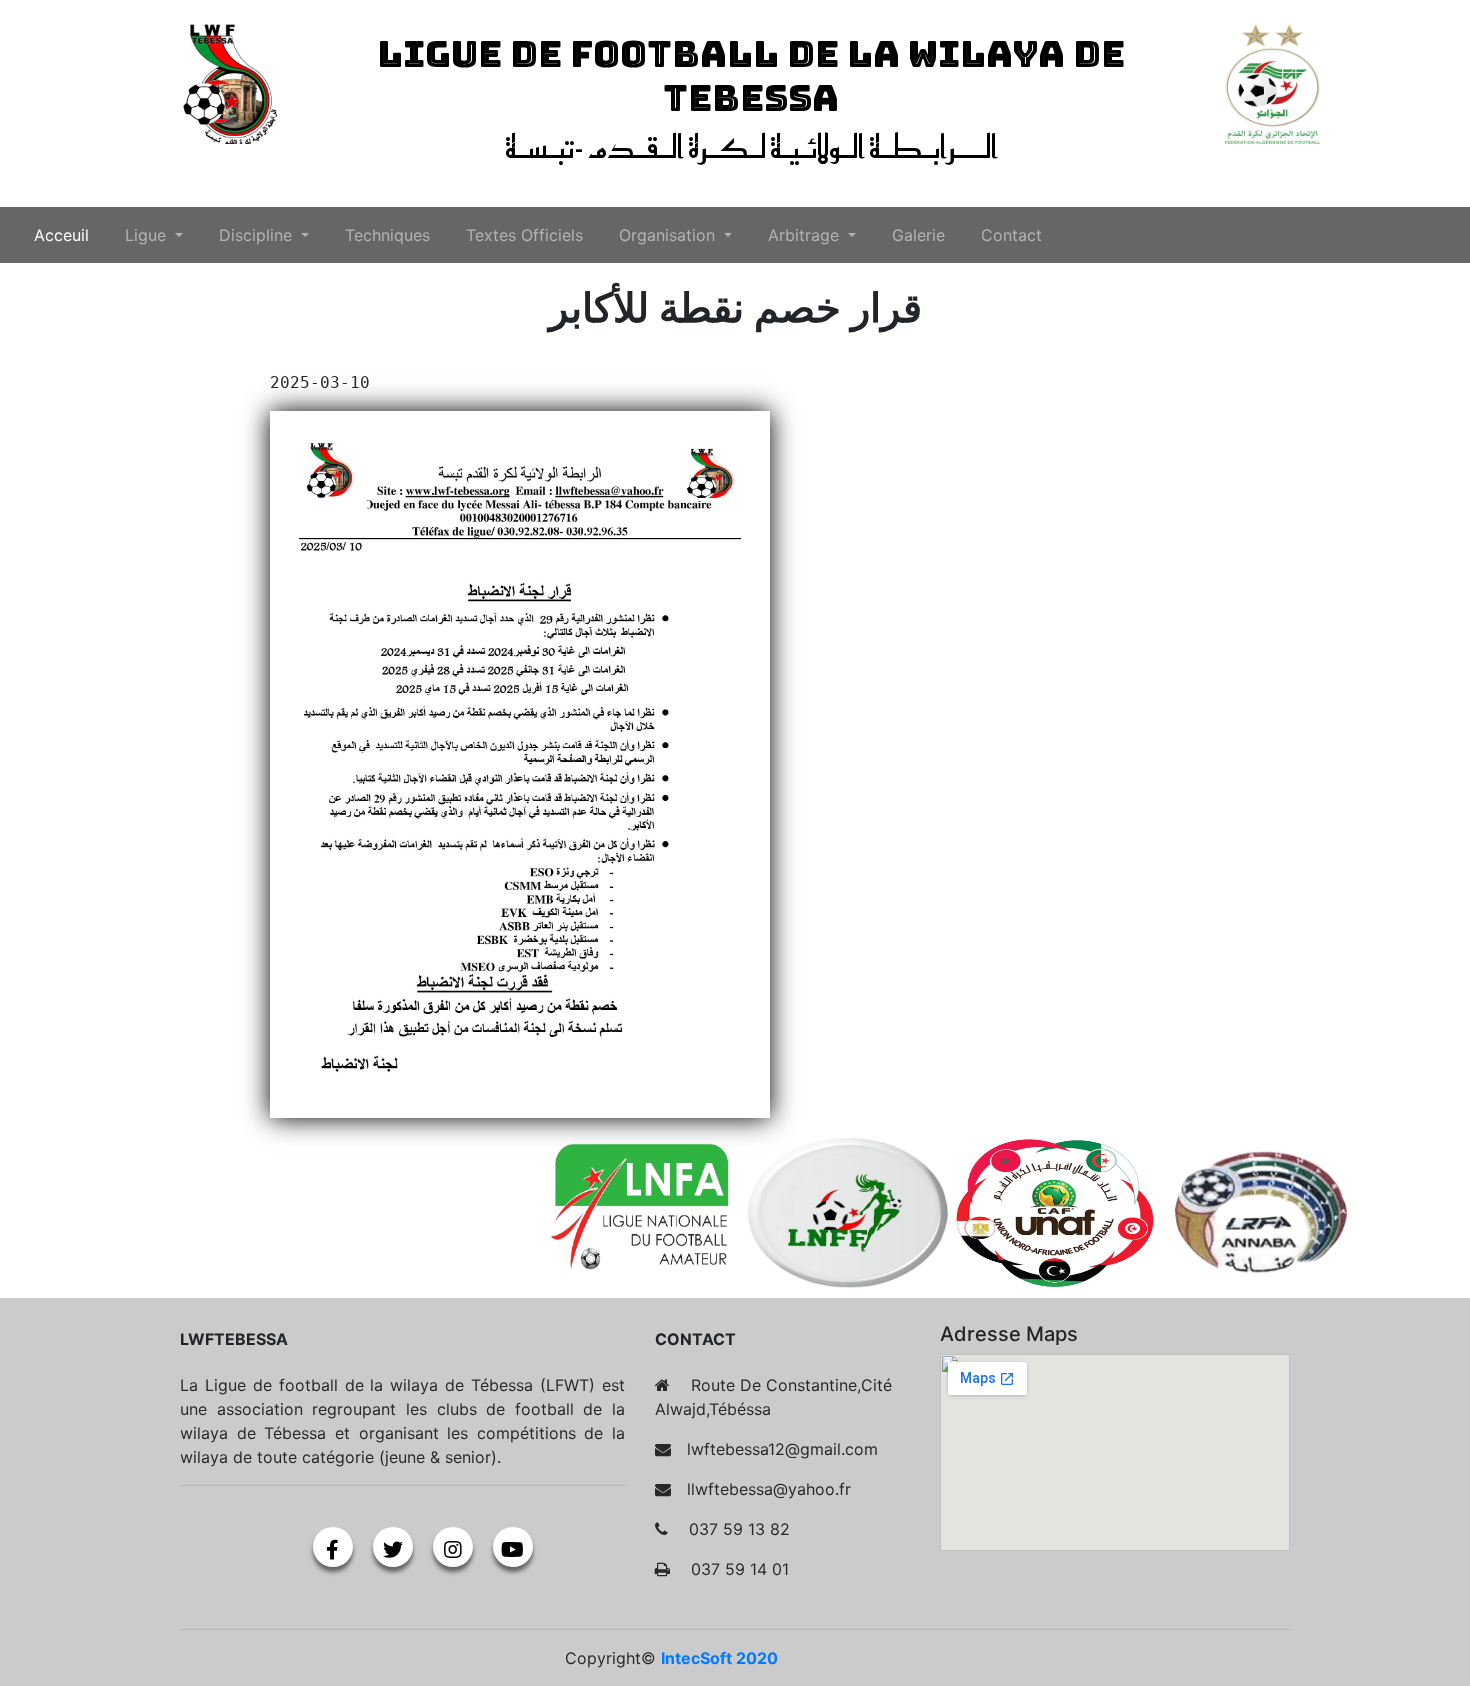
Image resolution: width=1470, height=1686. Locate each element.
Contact (1011, 235)
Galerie (918, 235)
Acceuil (65, 234)
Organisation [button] (669, 235)
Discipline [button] (258, 235)
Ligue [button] (148, 235)
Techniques (387, 235)
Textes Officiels (524, 235)
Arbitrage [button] (806, 235)
